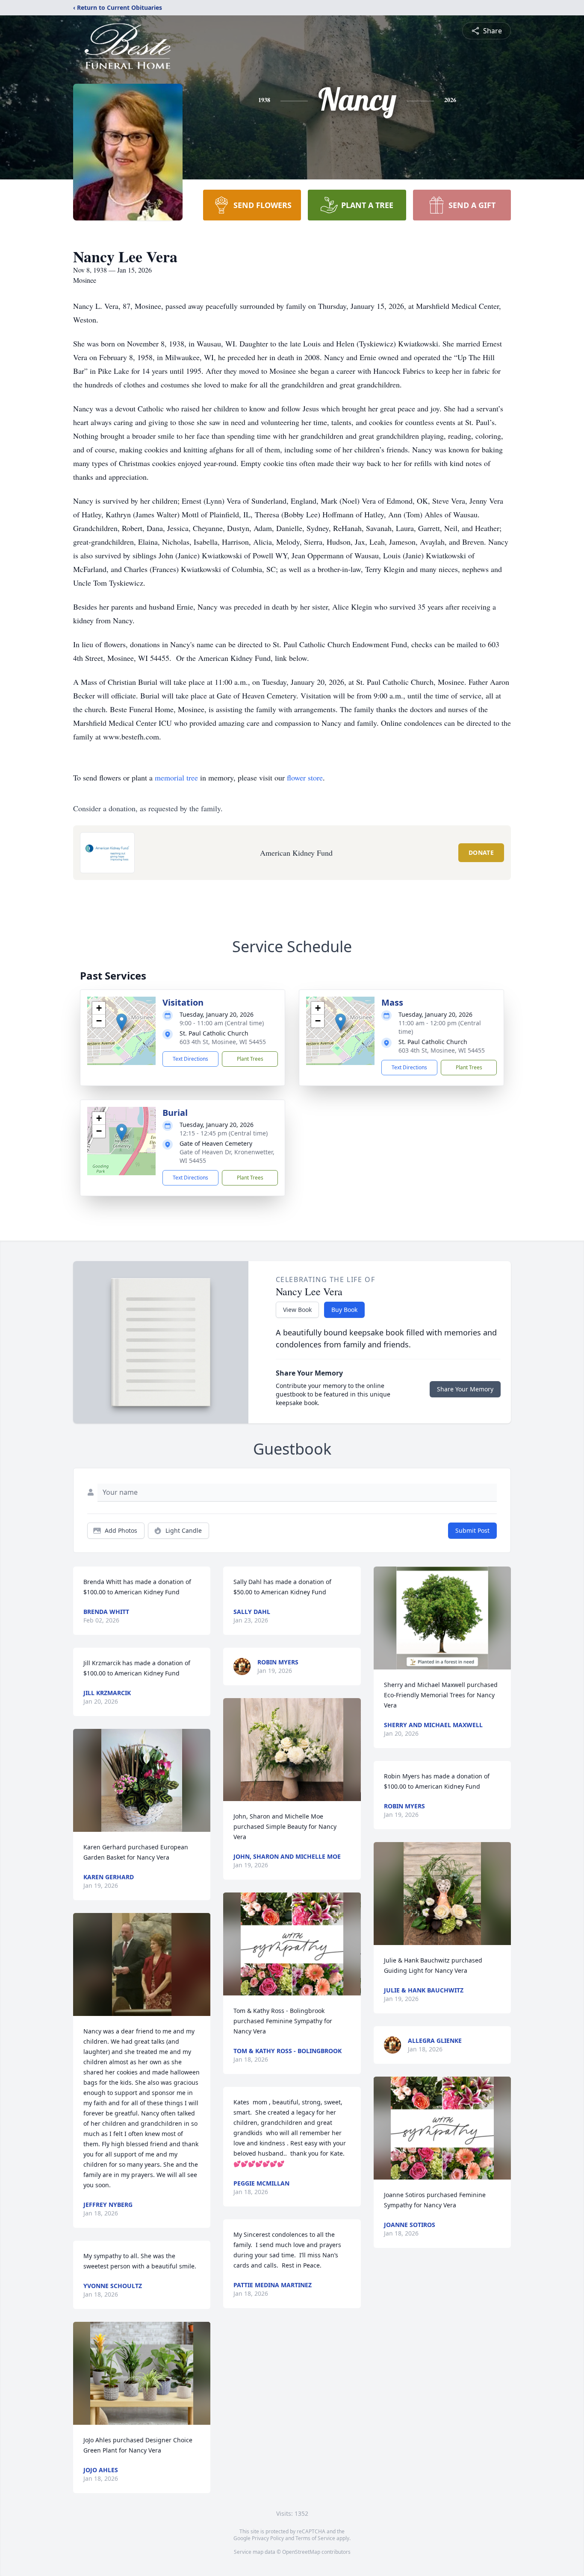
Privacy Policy (268, 2538)
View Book (297, 1310)
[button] (122, 1022)
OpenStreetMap (301, 2552)
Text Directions (190, 1059)
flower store (305, 777)
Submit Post (472, 1530)
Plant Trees (250, 1059)
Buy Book (344, 1310)
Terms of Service (315, 2538)
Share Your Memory (465, 1389)
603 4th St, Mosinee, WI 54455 (223, 1042)
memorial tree (176, 777)
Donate (481, 852)
